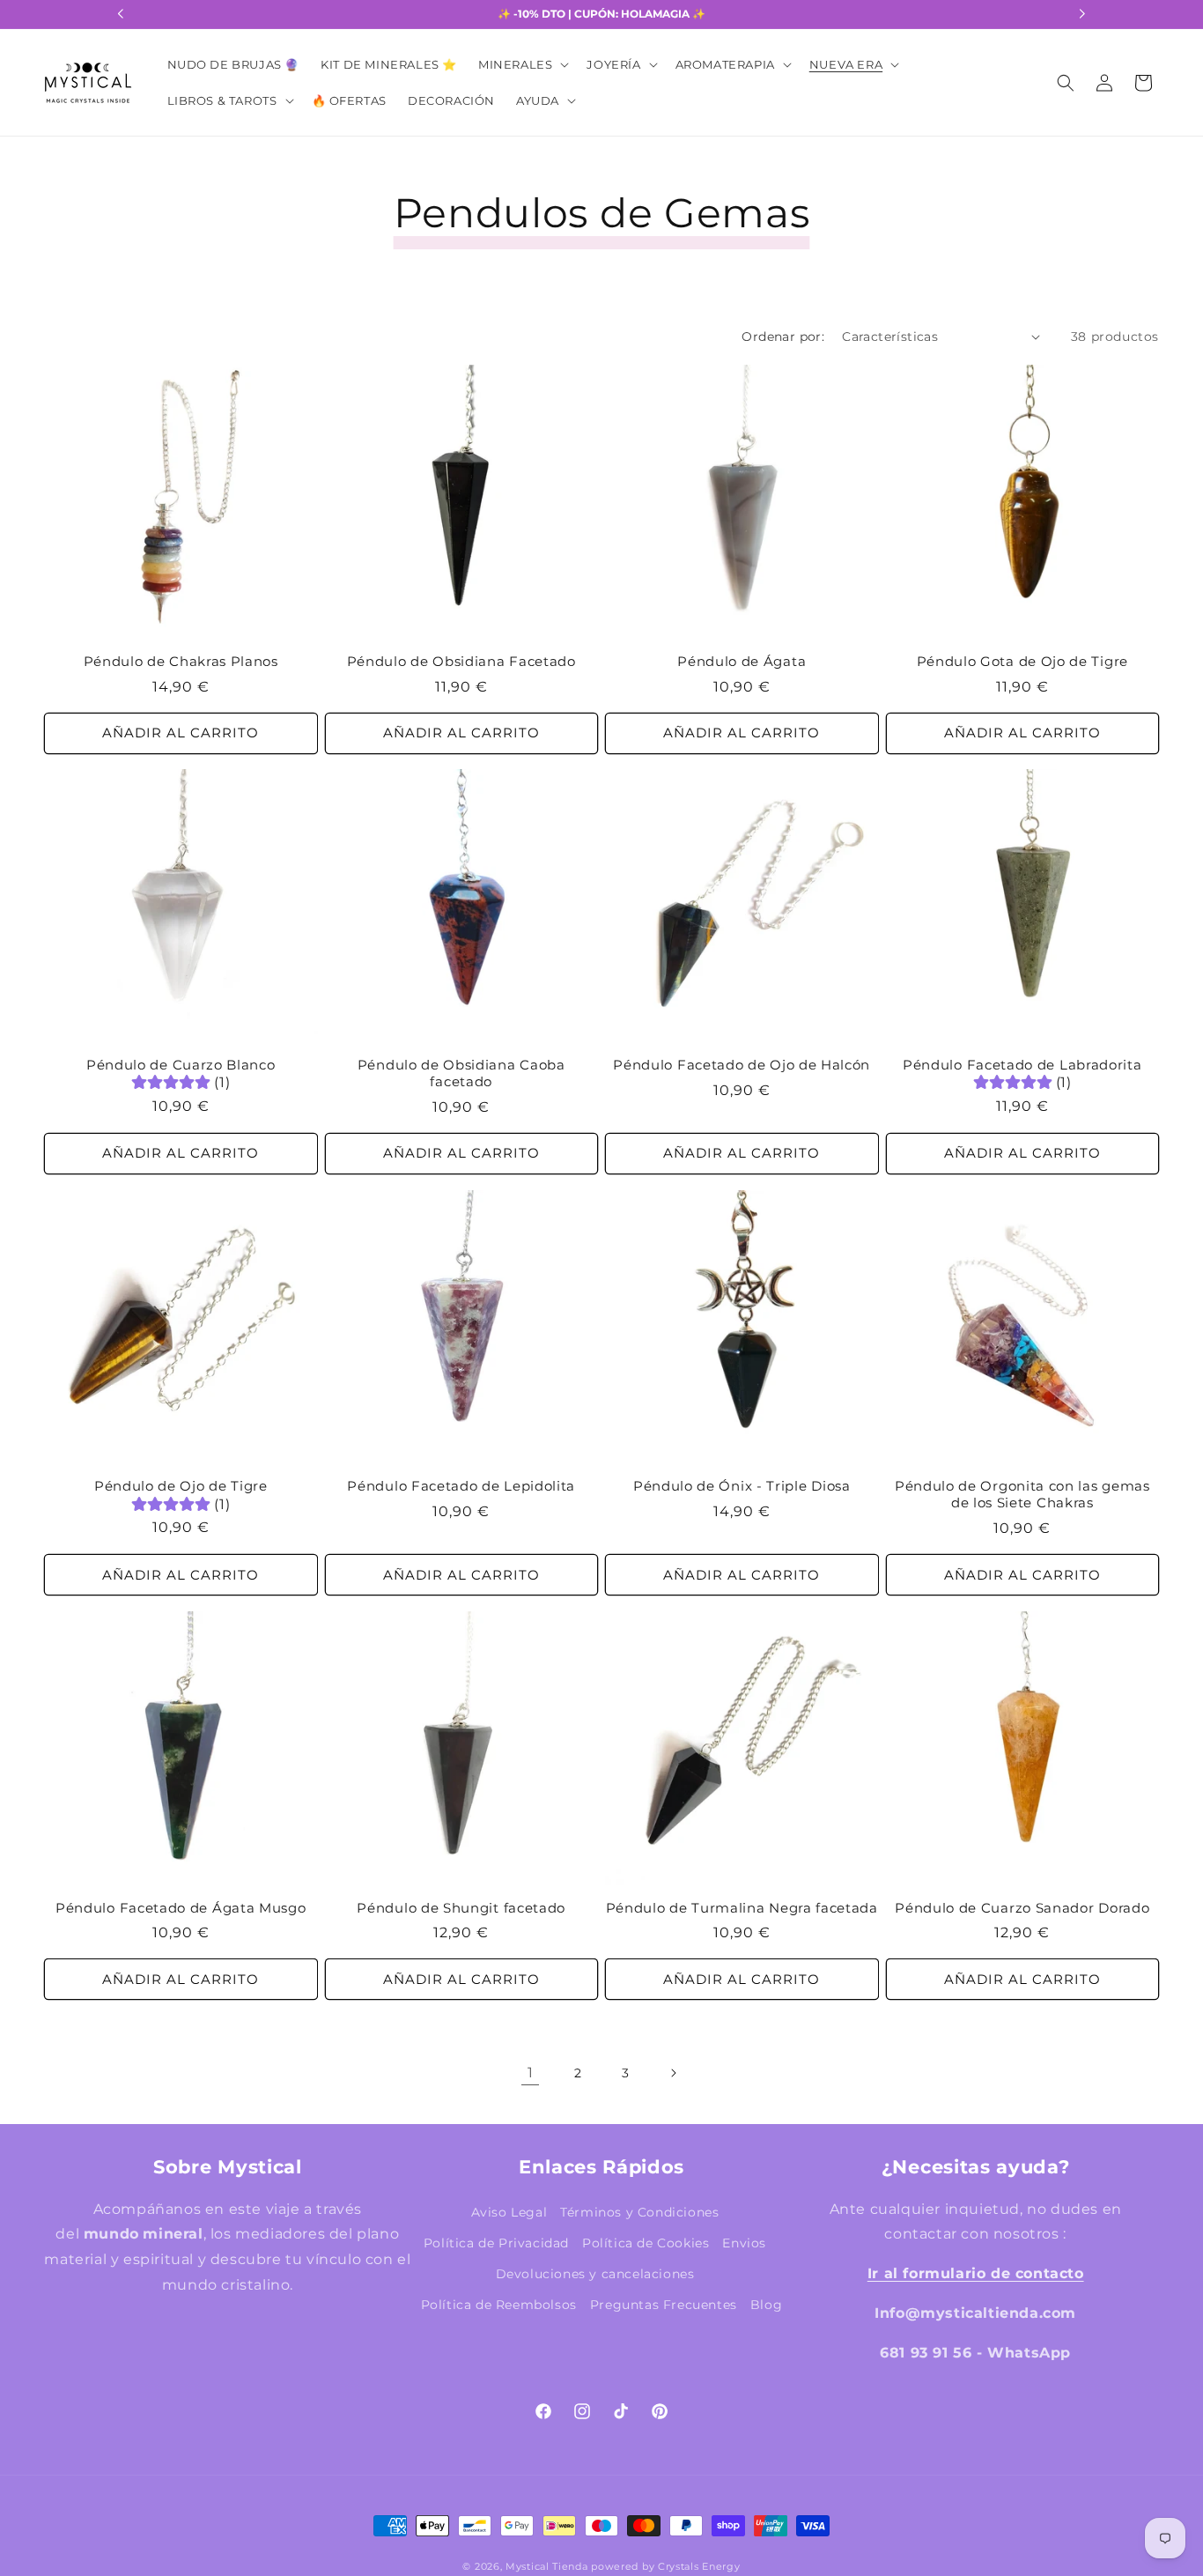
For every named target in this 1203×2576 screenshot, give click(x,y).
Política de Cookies (646, 2242)
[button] (522, 65)
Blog (766, 2304)
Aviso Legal (509, 2211)
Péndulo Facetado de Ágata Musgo (181, 1908)
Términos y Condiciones (639, 2211)
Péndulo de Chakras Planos (181, 661)
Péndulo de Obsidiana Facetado (461, 661)
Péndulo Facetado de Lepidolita (461, 1487)
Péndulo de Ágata (742, 661)
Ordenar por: (783, 337)
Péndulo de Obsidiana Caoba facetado (461, 1074)
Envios (744, 2242)
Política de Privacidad (496, 2242)
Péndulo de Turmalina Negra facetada (742, 1908)
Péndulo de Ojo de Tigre (181, 1487)
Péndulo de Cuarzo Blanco (181, 1066)
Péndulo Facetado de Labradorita (1022, 1066)
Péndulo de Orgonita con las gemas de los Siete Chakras (1022, 1495)
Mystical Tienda (547, 2567)
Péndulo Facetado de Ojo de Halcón (742, 1066)
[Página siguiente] (673, 2073)
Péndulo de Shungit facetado (461, 1908)
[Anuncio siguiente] (1082, 14)
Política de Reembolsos (499, 2304)
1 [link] (531, 2072)
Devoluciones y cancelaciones (595, 2273)
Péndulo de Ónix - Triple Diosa (742, 1487)
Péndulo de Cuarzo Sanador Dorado (1022, 1908)
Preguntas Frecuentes (664, 2304)
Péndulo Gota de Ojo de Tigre (1022, 661)
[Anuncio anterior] (121, 14)
